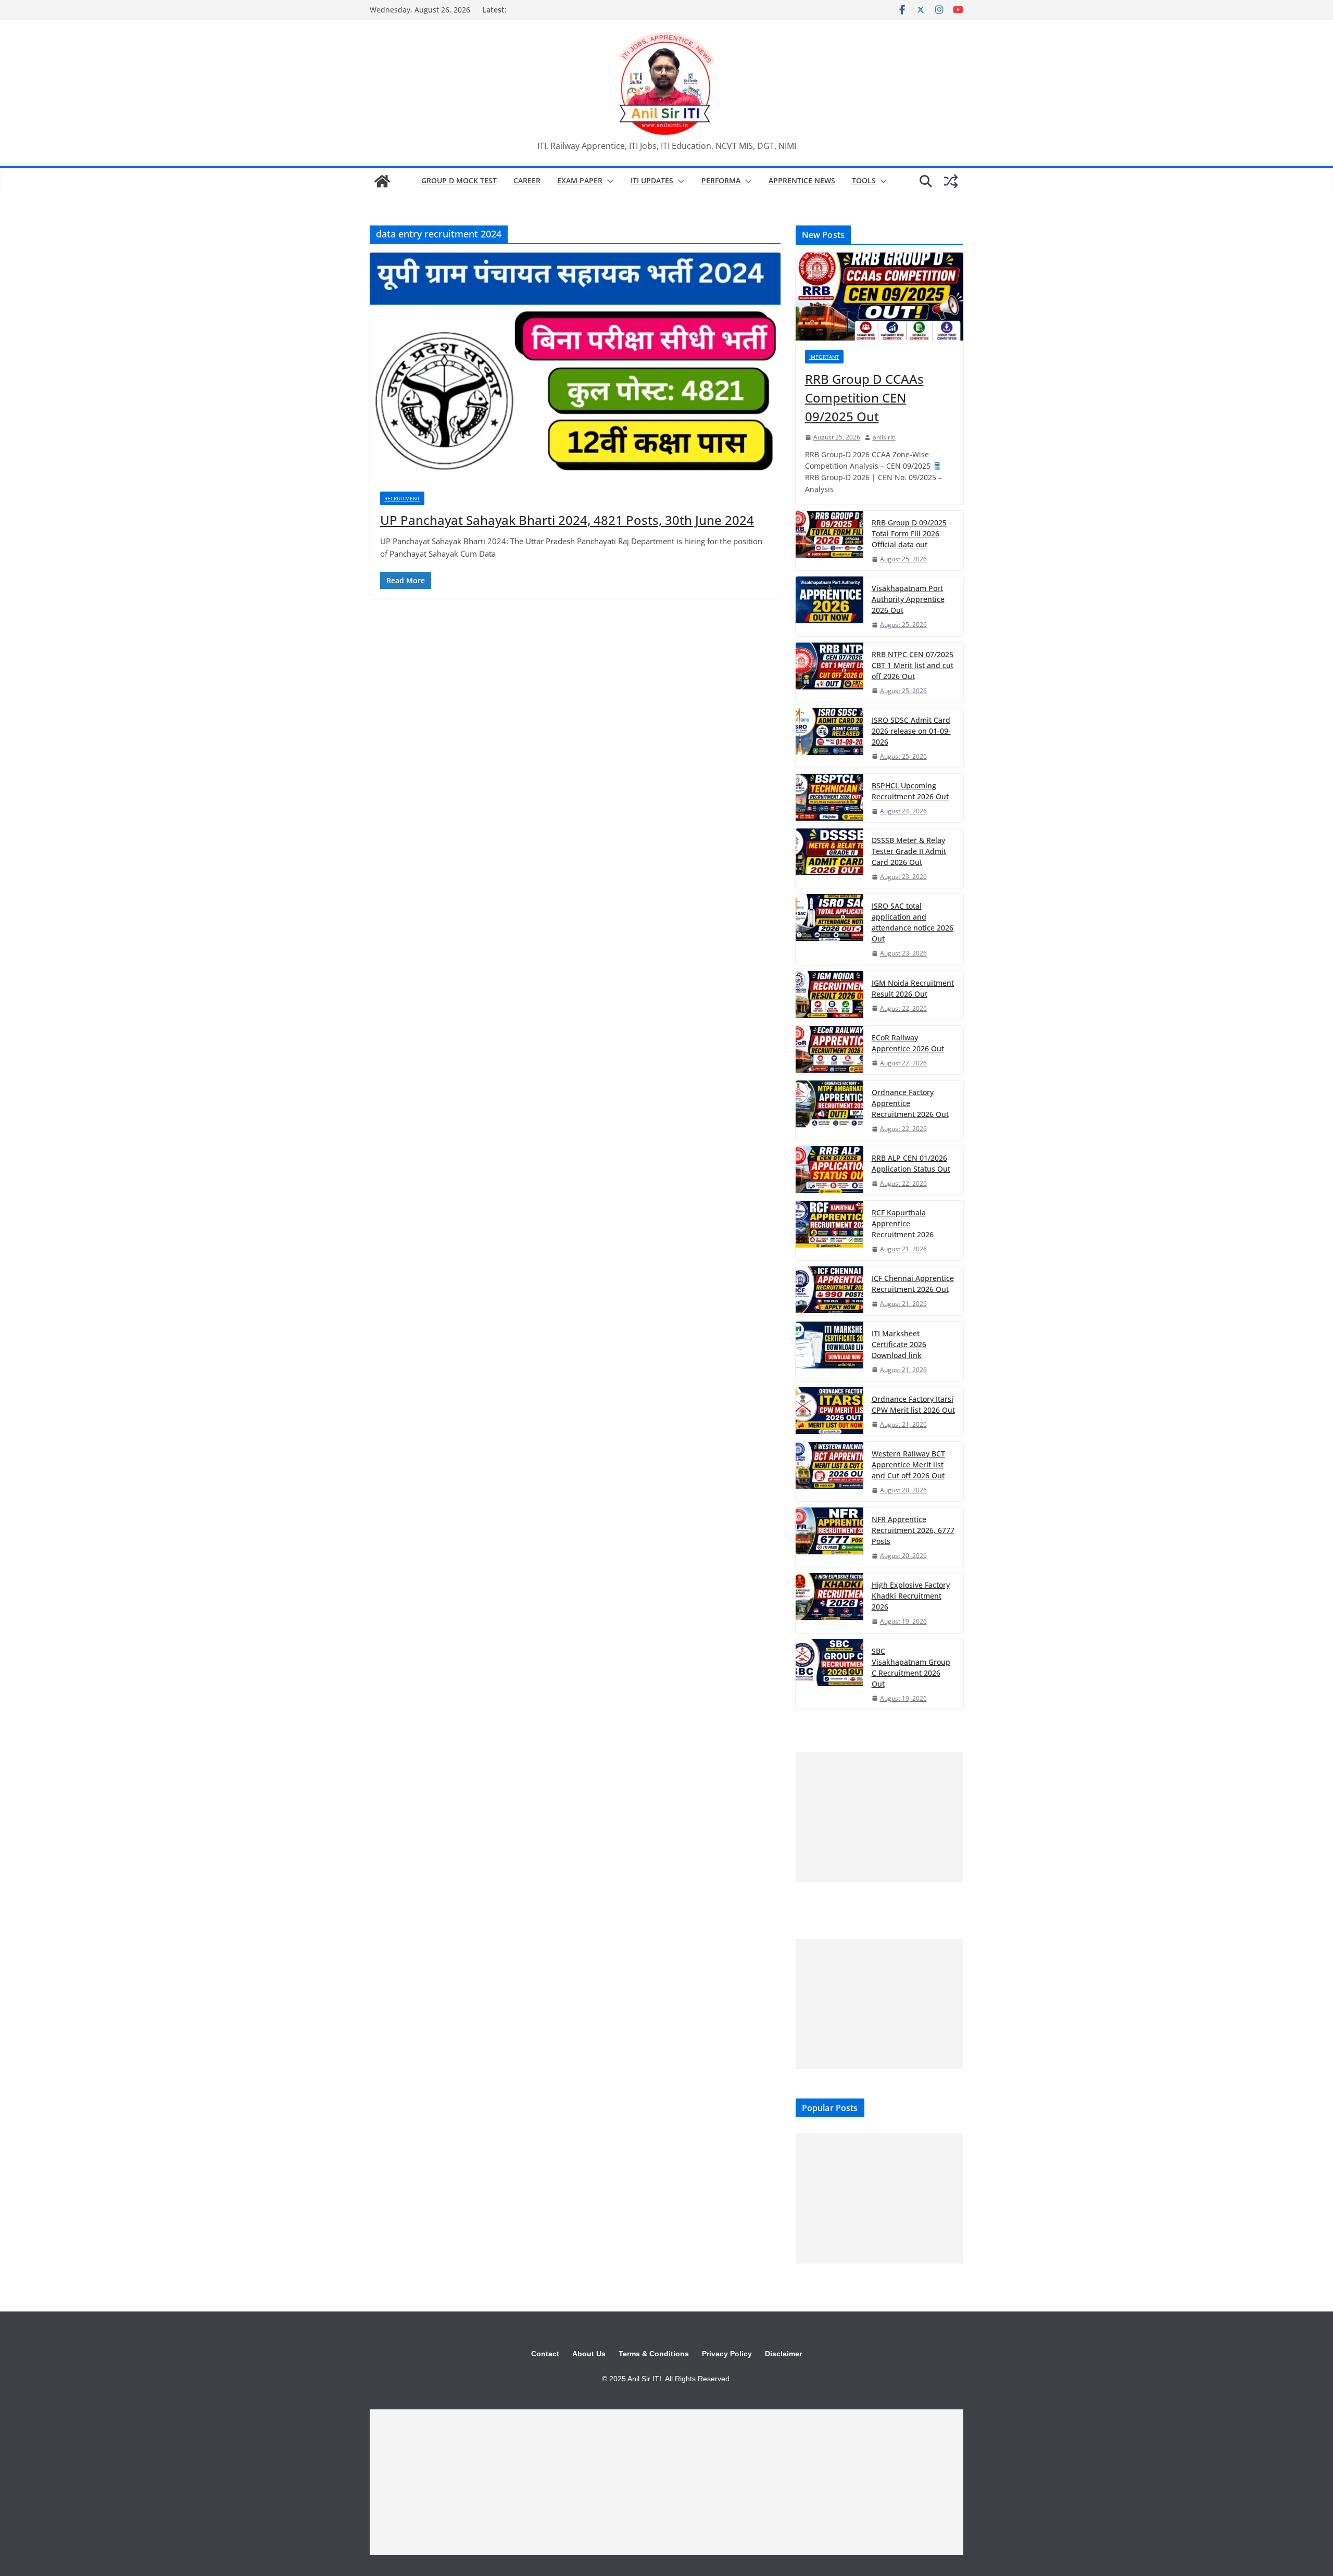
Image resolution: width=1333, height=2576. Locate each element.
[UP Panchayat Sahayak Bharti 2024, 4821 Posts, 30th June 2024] (575, 367)
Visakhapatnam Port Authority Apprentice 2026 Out (908, 599)
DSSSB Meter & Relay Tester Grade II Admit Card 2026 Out (909, 851)
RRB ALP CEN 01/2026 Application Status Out (911, 1163)
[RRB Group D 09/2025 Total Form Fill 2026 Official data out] (829, 541)
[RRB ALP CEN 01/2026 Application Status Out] (829, 1170)
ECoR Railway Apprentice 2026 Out (908, 1043)
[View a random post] (951, 181)
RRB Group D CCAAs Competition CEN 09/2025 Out (864, 398)
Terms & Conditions (654, 2354)
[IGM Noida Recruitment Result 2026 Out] (829, 995)
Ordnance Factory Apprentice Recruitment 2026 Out (910, 1103)
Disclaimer (783, 2354)
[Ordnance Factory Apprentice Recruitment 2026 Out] (829, 1110)
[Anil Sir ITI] (382, 181)
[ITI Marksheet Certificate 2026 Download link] (829, 1351)
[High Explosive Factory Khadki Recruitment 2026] (829, 1603)
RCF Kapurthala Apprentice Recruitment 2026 (903, 1223)
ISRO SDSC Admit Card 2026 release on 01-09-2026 (911, 731)
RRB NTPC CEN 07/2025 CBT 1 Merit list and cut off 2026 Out (913, 665)
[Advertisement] (879, 1817)
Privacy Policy (727, 2354)
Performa (721, 180)
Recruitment (402, 498)
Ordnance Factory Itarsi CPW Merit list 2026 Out (913, 1404)
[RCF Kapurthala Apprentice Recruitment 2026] (829, 1230)
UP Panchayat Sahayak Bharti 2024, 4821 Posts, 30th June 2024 (567, 520)
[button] (608, 181)
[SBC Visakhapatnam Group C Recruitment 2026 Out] (829, 1674)
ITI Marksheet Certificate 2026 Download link (899, 1344)
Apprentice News (802, 180)
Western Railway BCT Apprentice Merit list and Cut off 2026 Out (908, 1465)
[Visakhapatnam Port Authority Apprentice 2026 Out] (829, 606)
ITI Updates (652, 180)
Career (527, 180)
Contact (545, 2354)
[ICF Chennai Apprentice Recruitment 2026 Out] (829, 1291)
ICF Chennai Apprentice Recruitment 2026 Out (913, 1284)
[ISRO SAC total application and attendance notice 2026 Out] (829, 929)
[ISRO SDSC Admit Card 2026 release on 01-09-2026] (829, 738)
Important (824, 357)
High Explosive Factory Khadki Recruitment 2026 (911, 1596)
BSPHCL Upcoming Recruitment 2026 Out (910, 791)
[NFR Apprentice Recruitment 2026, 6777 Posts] (829, 1537)
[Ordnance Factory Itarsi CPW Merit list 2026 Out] (829, 1411)
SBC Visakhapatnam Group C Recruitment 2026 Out (911, 1667)
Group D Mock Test (459, 180)
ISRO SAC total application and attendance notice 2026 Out (913, 922)
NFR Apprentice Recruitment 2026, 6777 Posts (913, 1530)
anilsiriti (884, 437)
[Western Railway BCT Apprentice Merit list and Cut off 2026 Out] (829, 1472)
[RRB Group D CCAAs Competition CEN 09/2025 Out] (879, 297)
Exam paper (580, 180)
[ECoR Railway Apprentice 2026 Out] (829, 1050)
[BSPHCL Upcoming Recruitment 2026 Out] (829, 798)
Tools (864, 180)
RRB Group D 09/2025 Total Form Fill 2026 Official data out (909, 533)
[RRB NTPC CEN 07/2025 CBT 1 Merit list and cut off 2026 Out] (829, 672)
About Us (589, 2354)
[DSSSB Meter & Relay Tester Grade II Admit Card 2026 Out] (829, 858)
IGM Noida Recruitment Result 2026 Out (913, 988)
